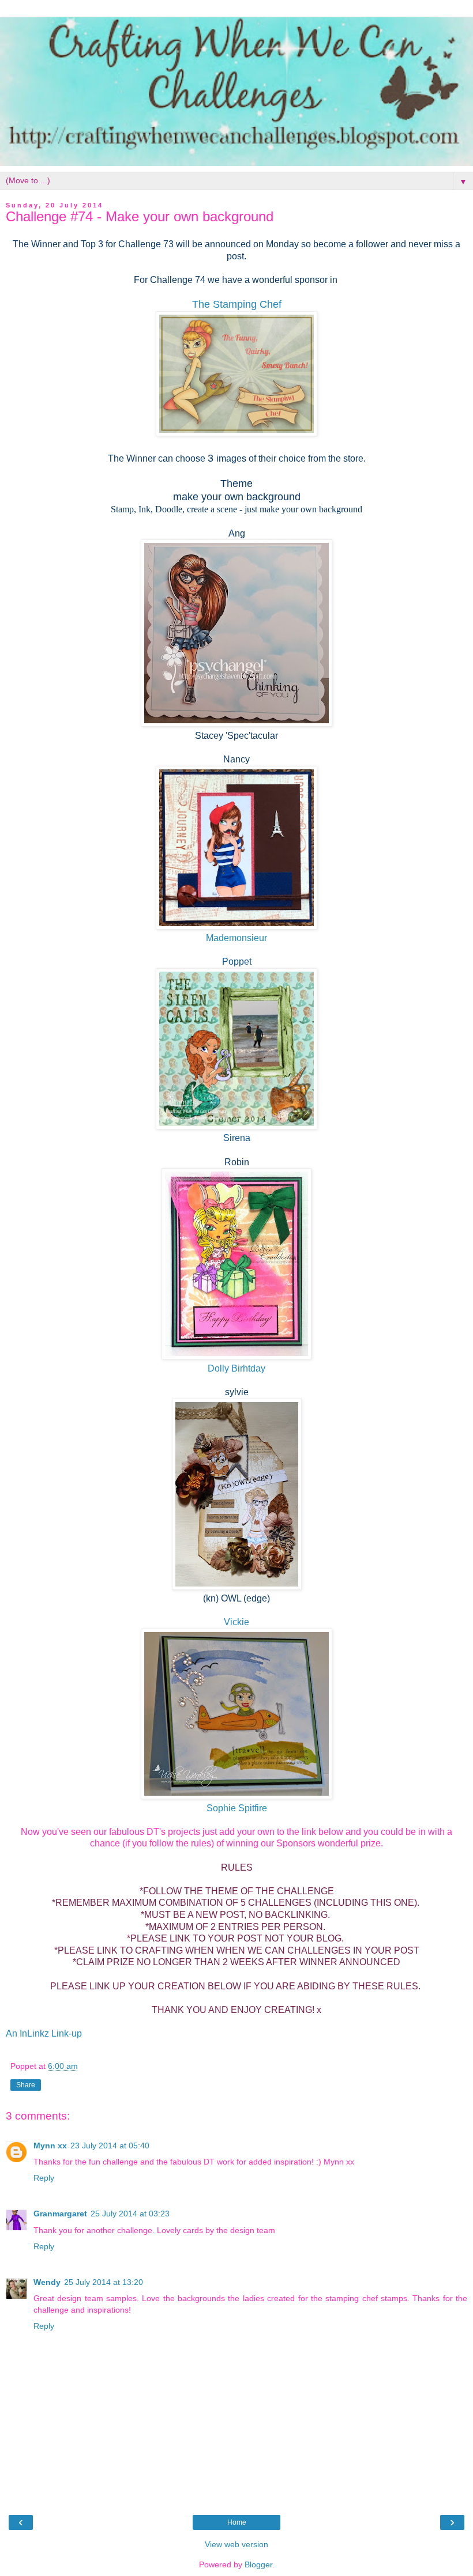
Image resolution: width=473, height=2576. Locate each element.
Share (26, 2085)
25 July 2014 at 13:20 (104, 2282)
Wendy (47, 2282)
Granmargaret (60, 2214)
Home (237, 2522)
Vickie (236, 1622)
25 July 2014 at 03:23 (130, 2214)
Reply (44, 2178)
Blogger (258, 2564)
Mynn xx (50, 2146)
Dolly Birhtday (236, 1368)
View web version (236, 2544)
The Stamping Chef (237, 304)
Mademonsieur (236, 938)
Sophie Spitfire (237, 1808)
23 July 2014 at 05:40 (110, 2146)
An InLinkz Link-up (44, 2033)
